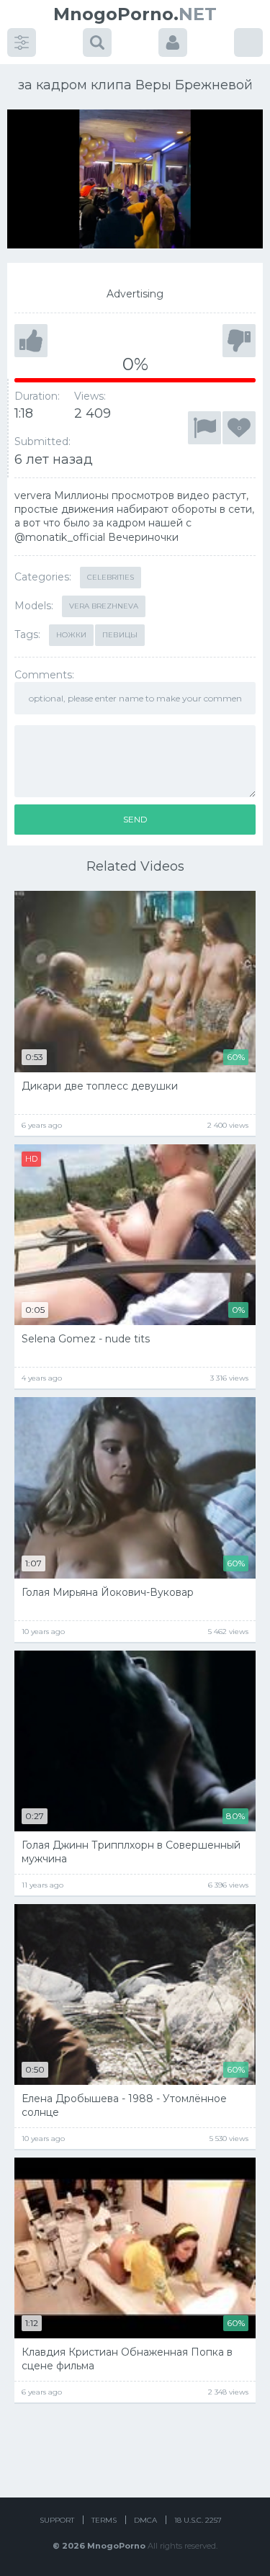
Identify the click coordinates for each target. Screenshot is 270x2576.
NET (135, 14)
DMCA (145, 2520)
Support (57, 2520)
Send (135, 819)
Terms (104, 2520)
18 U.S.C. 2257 (198, 2520)
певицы (120, 635)
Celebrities (111, 577)
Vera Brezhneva (104, 606)
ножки (71, 635)
